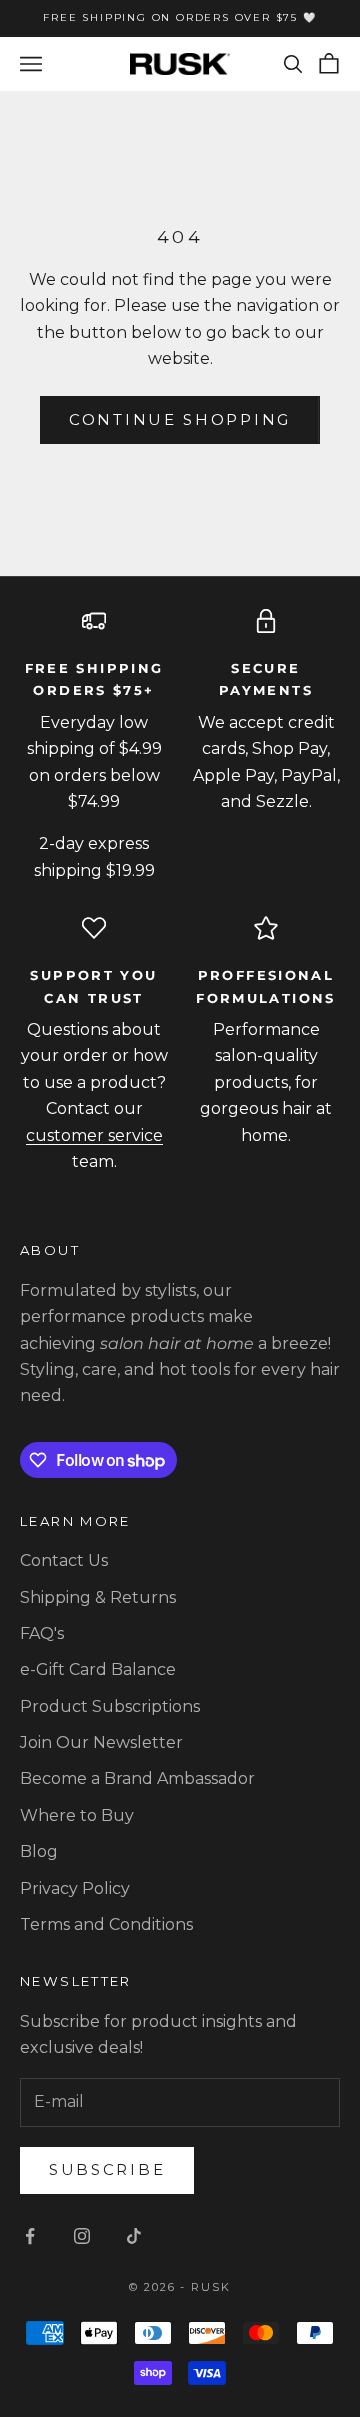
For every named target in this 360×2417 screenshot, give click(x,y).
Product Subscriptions (110, 1706)
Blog (39, 1851)
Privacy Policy (75, 1888)
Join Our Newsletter (101, 1742)
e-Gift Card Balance (98, 1669)
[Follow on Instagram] (82, 2236)
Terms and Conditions (106, 1924)
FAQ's (42, 1633)
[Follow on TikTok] (134, 2236)
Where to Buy (77, 1815)
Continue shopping (180, 419)
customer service (94, 1135)
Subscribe (107, 2169)
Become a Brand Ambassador (137, 1778)
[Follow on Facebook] (30, 2236)
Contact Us (64, 1560)
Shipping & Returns (98, 1597)
